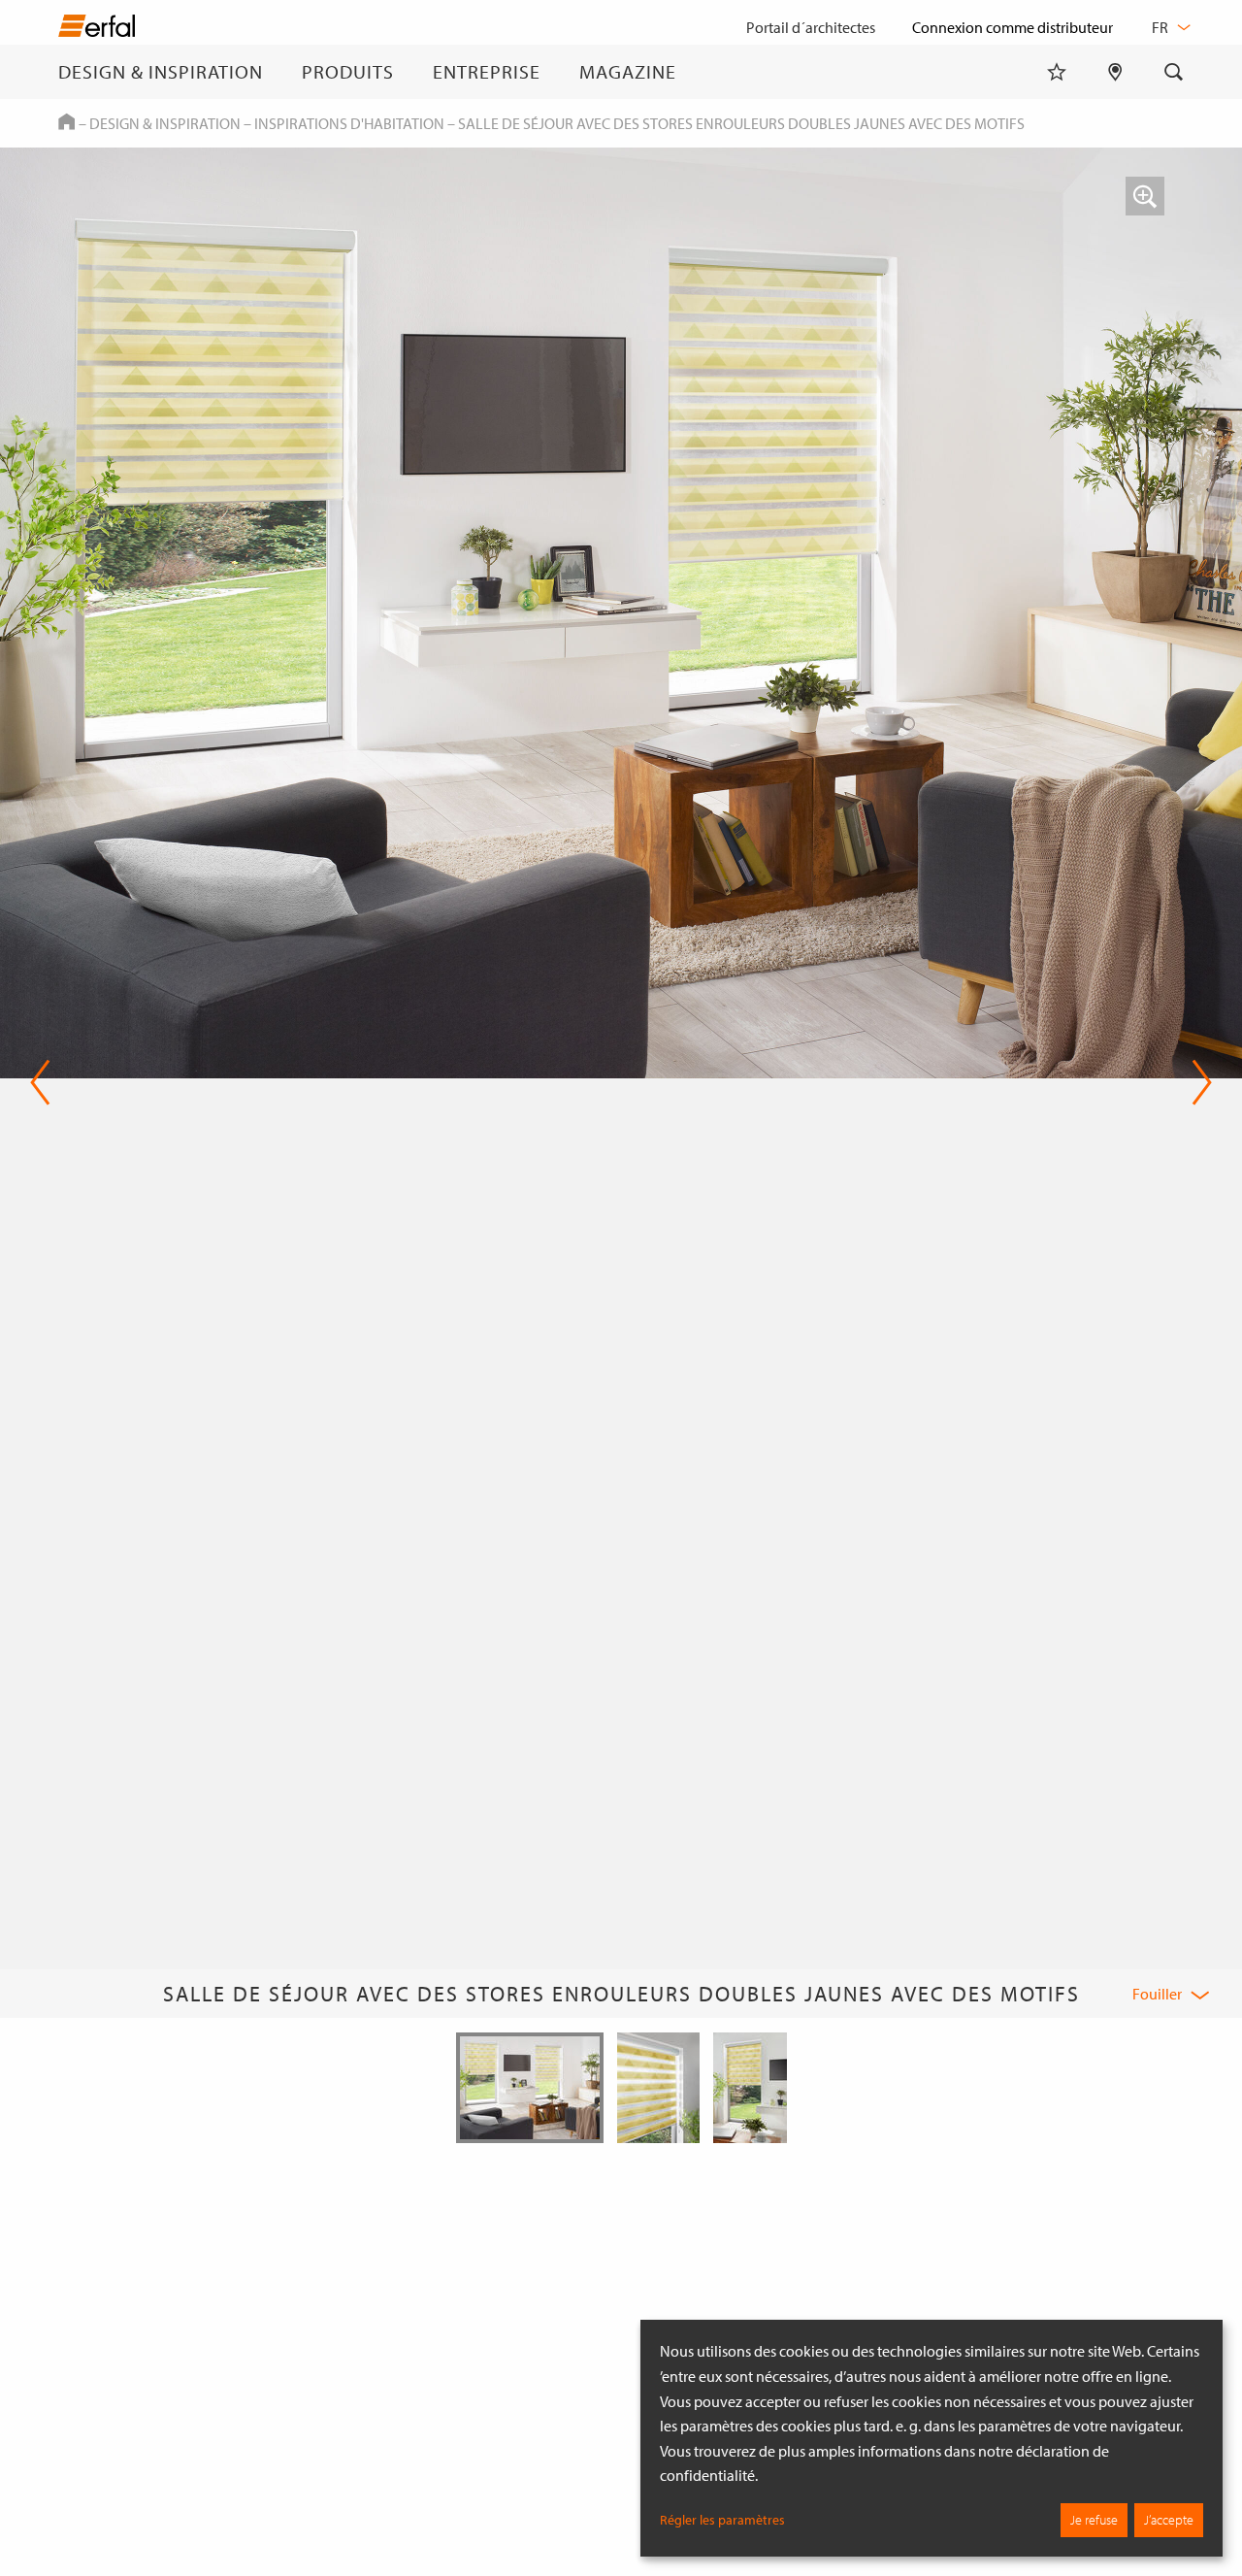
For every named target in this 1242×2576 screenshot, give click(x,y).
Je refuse (1094, 2520)
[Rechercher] (1174, 72)
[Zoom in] (1145, 196)
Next (1196, 1082)
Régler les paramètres (722, 2520)
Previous (40, 1082)
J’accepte (1169, 2520)
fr (1161, 27)
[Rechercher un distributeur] (1115, 72)
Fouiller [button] (1157, 1994)
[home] (97, 30)
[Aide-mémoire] (1057, 72)
